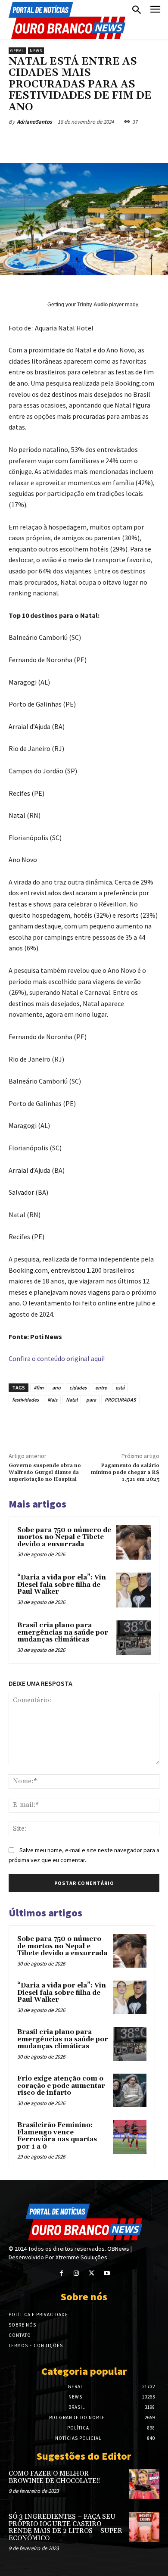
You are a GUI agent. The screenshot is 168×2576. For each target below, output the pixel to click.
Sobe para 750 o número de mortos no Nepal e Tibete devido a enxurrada (64, 1537)
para (91, 1400)
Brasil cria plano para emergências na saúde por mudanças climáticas (63, 1632)
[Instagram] (76, 2273)
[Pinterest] (84, 142)
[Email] (124, 142)
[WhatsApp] (104, 142)
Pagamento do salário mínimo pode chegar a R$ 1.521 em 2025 (125, 1473)
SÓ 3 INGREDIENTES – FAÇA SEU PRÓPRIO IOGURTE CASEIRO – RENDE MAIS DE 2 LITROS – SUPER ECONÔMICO (65, 2528)
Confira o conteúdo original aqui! (57, 1358)
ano (56, 1388)
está (120, 1388)
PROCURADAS (120, 1400)
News (36, 51)
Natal (72, 1400)
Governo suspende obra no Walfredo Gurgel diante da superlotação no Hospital (45, 1473)
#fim (39, 1388)
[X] (64, 142)
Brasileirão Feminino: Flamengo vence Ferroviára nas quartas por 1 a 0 (57, 2136)
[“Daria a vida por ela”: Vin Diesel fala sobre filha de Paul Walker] (133, 1590)
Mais (52, 1400)
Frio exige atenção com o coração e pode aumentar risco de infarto (61, 2086)
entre (101, 1388)
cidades (78, 1388)
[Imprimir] (143, 142)
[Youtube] (107, 2273)
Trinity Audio (92, 305)
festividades (25, 1400)
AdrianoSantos (34, 122)
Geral (17, 51)
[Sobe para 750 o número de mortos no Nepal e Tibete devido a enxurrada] (133, 1543)
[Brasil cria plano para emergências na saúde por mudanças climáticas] (133, 1638)
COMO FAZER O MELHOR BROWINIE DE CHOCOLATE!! (54, 2477)
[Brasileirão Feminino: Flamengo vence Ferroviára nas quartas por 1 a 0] (130, 2137)
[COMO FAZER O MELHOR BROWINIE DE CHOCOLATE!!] (144, 2484)
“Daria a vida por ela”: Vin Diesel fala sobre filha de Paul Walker (62, 1585)
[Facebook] (44, 142)
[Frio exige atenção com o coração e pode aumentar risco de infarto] (130, 2090)
